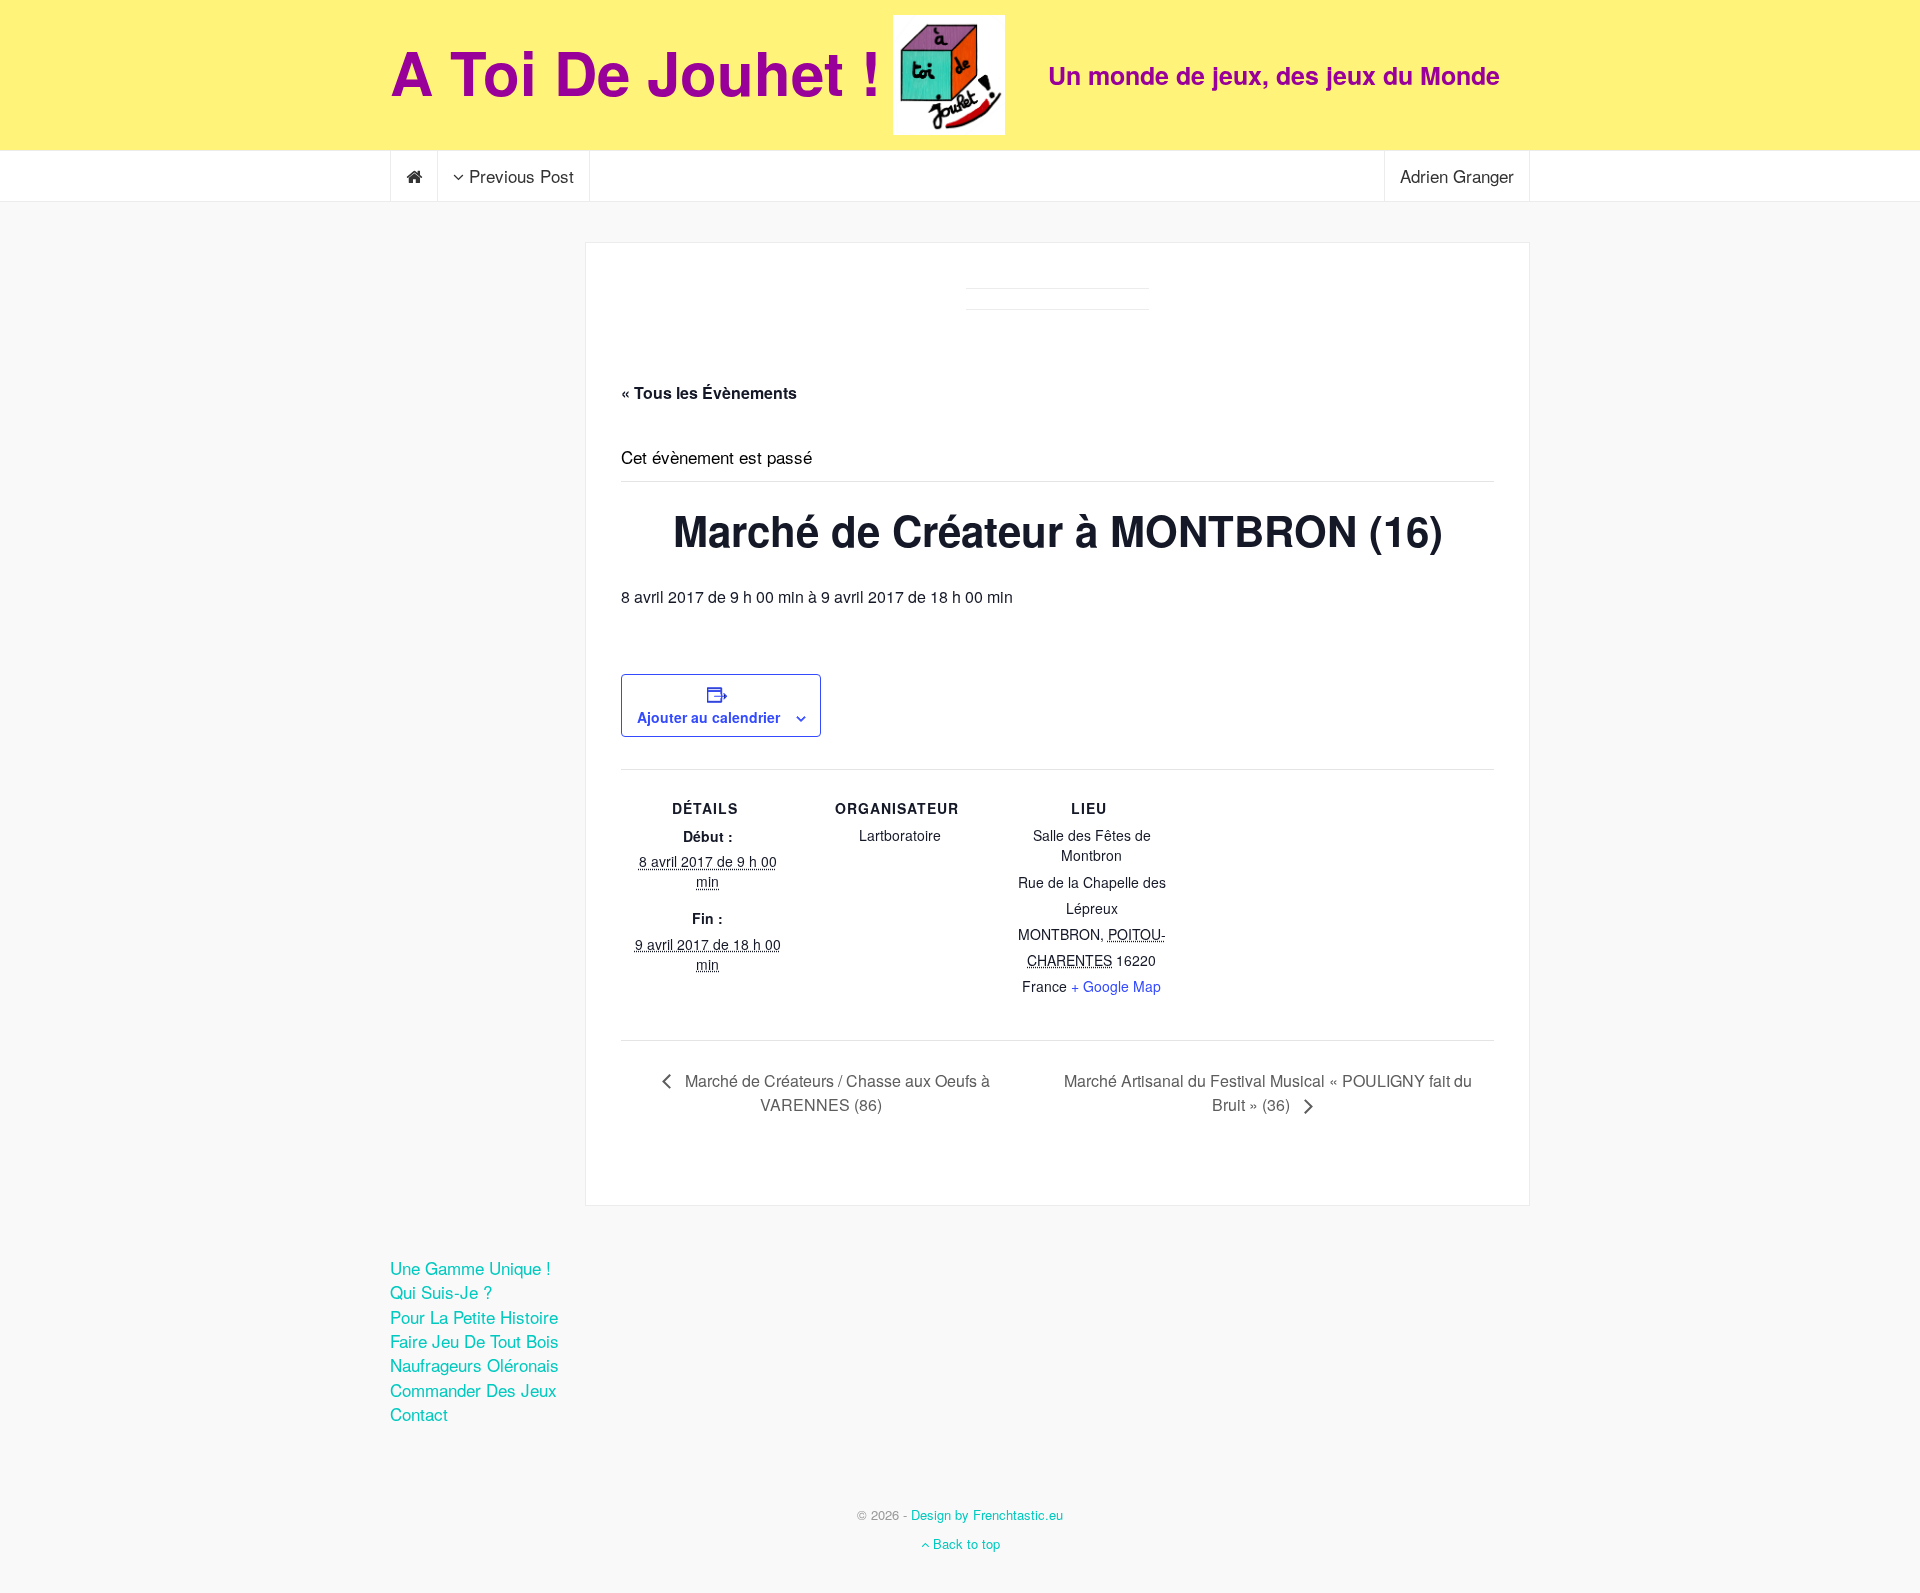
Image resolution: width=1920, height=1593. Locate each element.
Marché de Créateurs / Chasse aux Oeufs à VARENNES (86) (835, 1092)
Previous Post (519, 175)
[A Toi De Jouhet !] (960, 75)
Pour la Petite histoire (474, 1316)
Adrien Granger (1457, 175)
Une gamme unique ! (470, 1267)
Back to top (964, 1543)
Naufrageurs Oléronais (474, 1364)
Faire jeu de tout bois (474, 1340)
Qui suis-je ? (441, 1291)
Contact (419, 1413)
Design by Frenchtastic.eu (987, 1514)
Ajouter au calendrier (708, 717)
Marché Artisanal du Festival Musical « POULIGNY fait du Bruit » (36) (1268, 1092)
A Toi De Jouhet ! (635, 71)
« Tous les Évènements (709, 392)
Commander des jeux (473, 1389)
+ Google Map (1116, 986)
